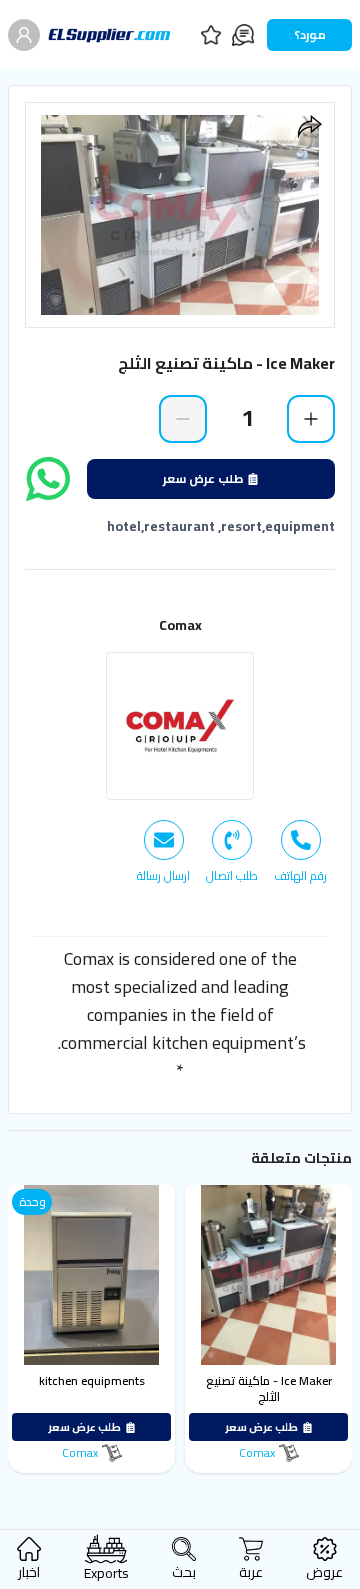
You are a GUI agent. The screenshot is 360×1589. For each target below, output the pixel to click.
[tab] (300, 852)
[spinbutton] (247, 418)
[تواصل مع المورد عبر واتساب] (48, 479)
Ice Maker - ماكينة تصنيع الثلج (269, 1388)
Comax (180, 625)
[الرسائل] (243, 35)
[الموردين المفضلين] (211, 35)
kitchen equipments (92, 1380)
